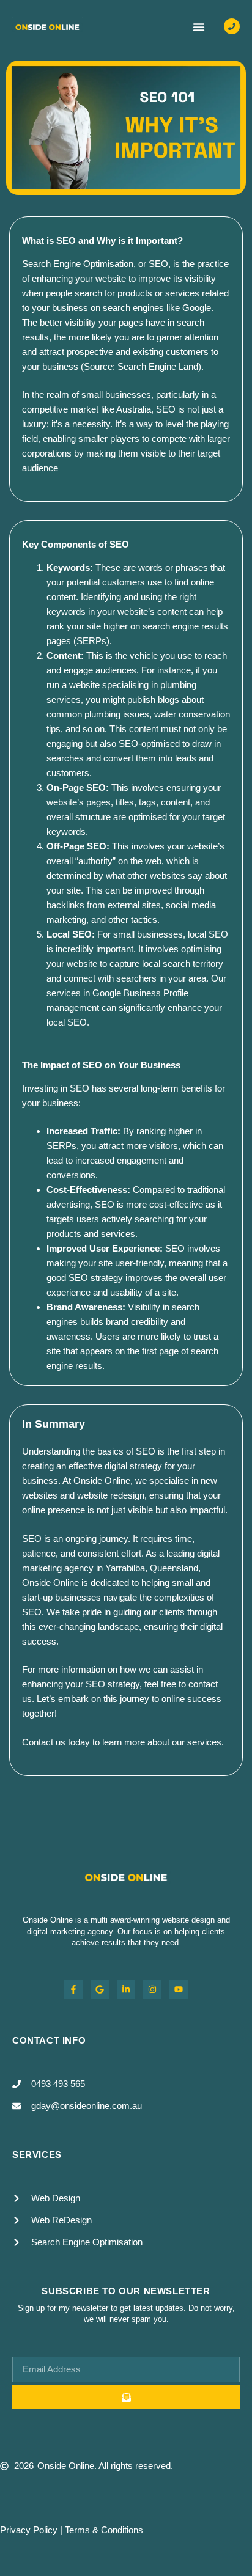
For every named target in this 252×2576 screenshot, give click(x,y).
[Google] (100, 1990)
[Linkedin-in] (126, 1990)
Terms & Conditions (104, 2530)
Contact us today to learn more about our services (122, 1742)
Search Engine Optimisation (78, 264)
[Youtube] (178, 1990)
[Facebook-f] (74, 1990)
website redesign (111, 1495)
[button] (199, 27)
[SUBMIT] (126, 2397)
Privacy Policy (29, 2530)
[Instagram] (152, 1990)
